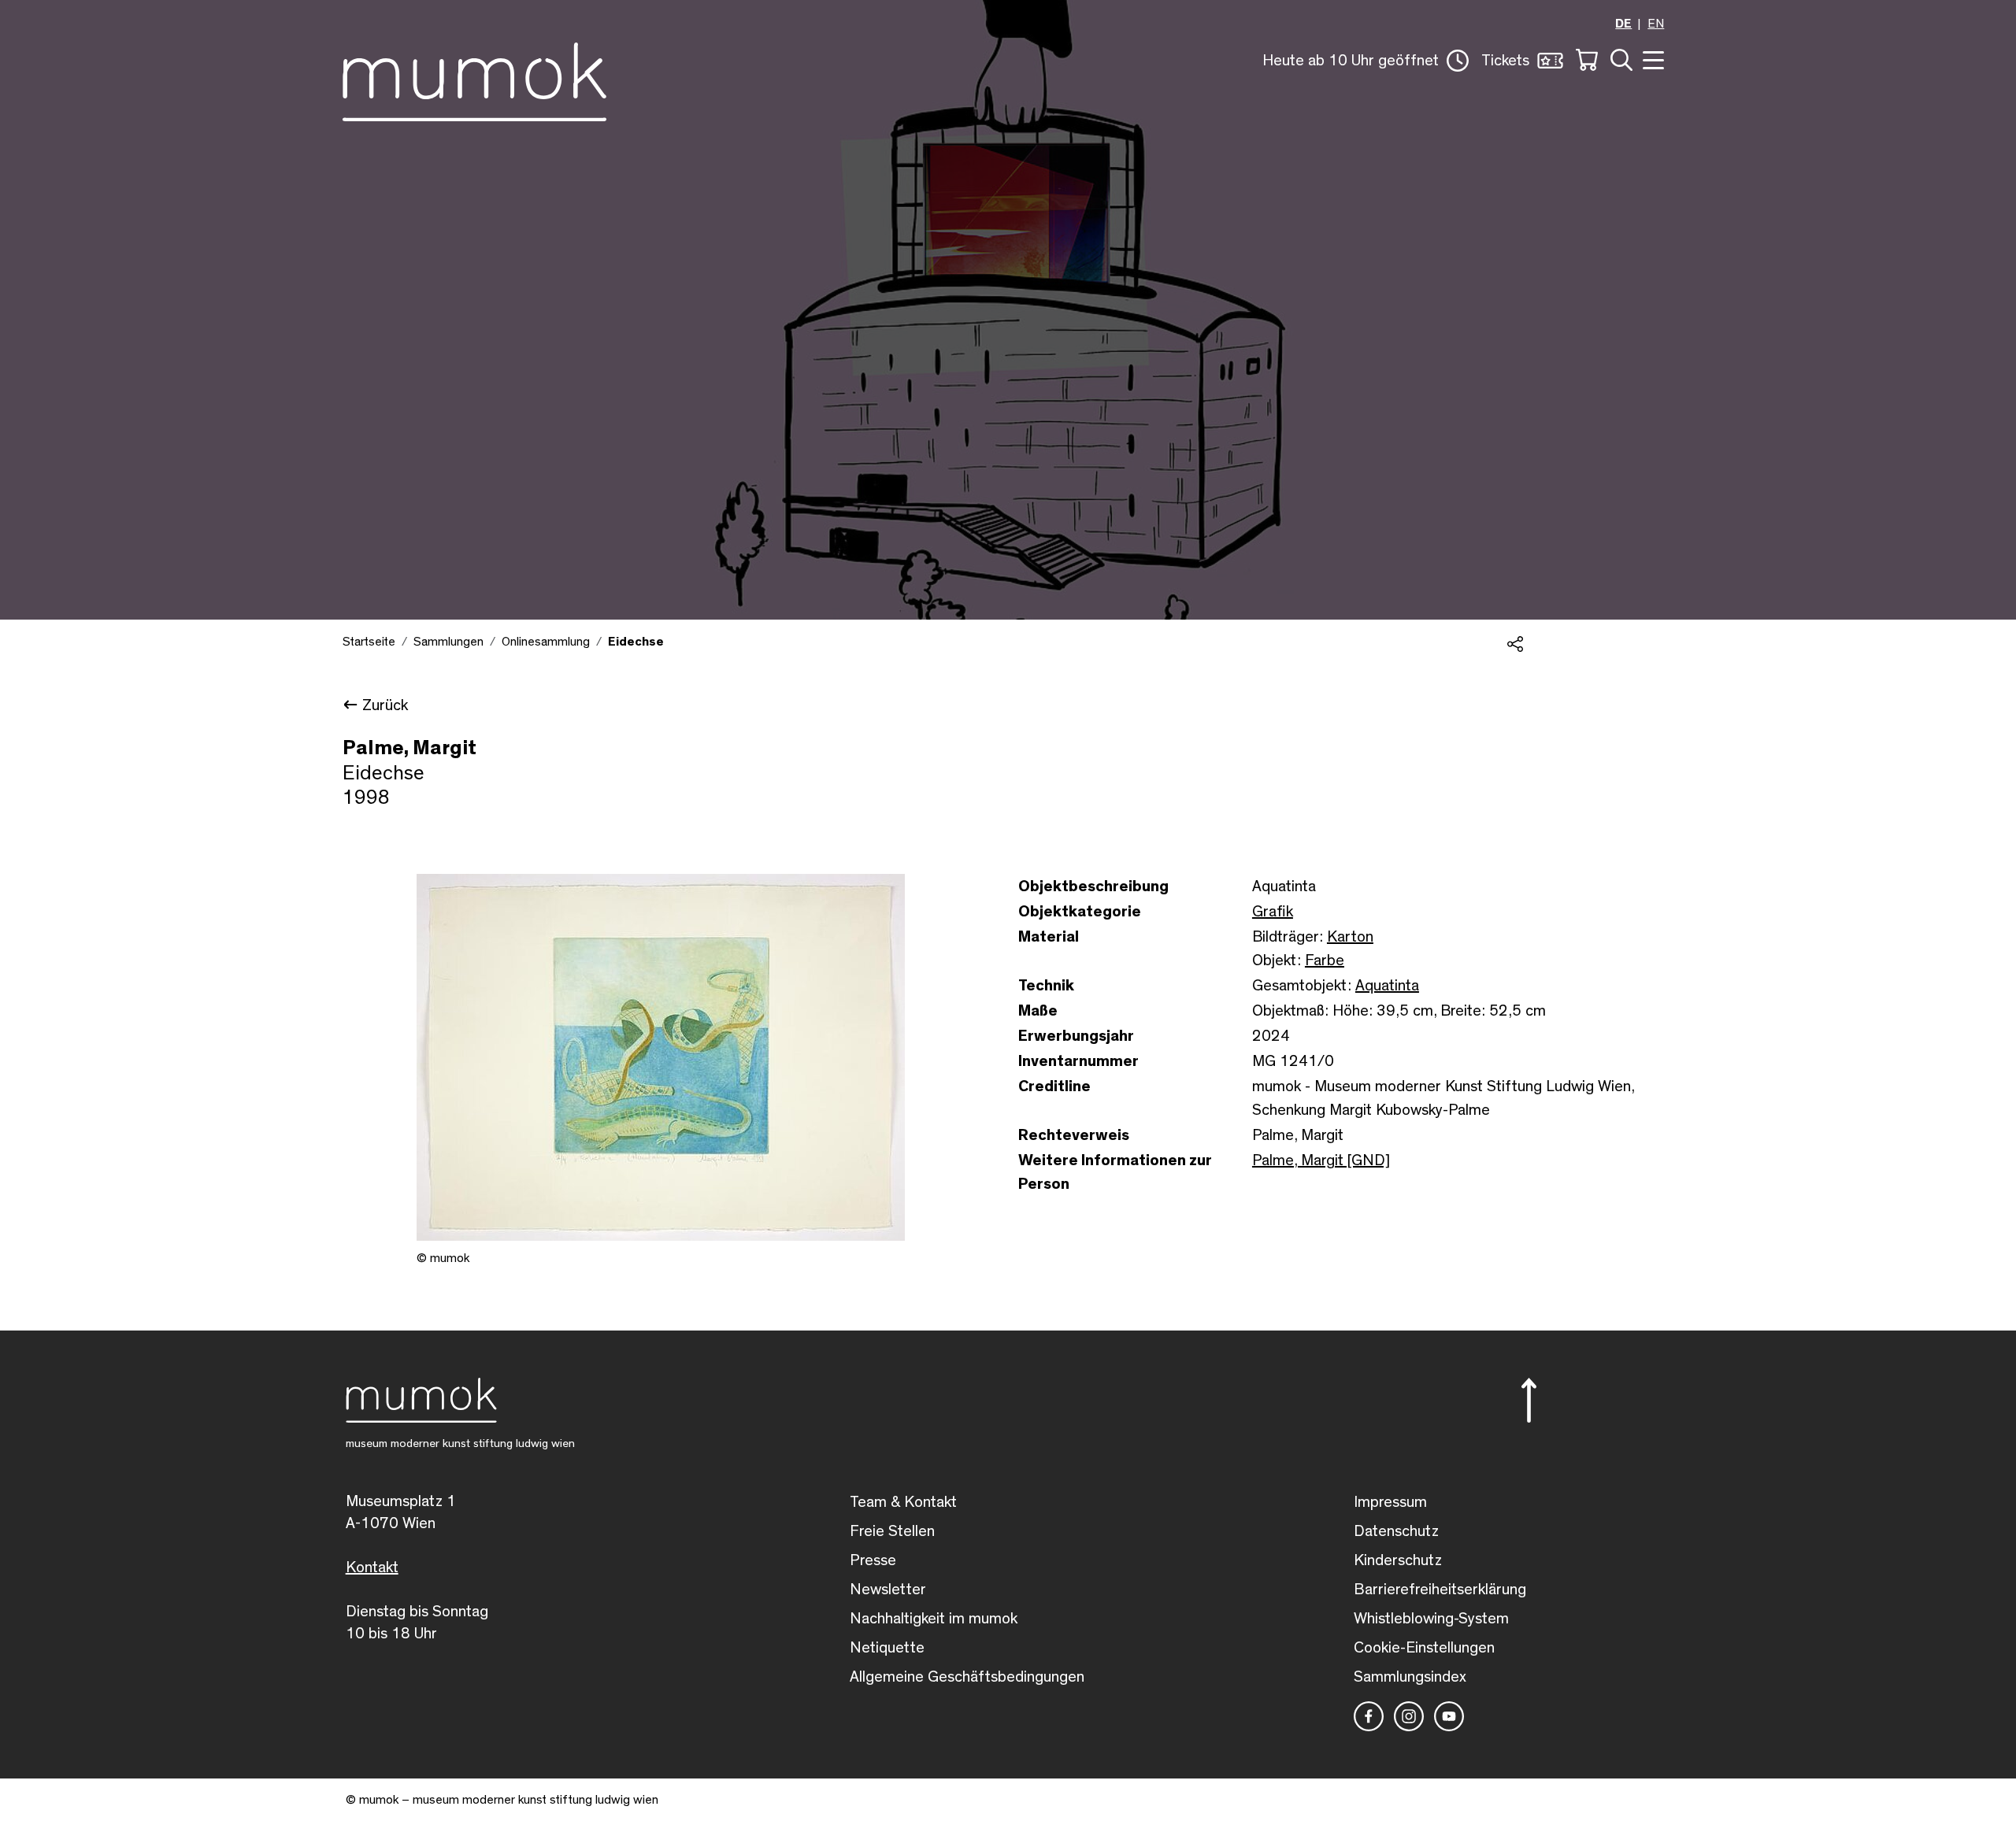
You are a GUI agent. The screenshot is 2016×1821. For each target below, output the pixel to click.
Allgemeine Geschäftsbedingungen (967, 1677)
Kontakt (372, 1567)
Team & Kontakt (903, 1502)
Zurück (385, 705)
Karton (1350, 937)
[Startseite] (474, 79)
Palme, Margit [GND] (1321, 1160)
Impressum (1390, 1502)
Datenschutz (1396, 1531)
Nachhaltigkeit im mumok (934, 1619)
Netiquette (887, 1648)
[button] (1366, 61)
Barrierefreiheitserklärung (1440, 1590)
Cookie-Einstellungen (1424, 1648)
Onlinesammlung (546, 642)
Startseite (369, 642)
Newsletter (888, 1590)
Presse (873, 1560)
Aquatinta (1387, 986)
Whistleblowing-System (1431, 1619)
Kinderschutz (1398, 1560)
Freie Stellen (892, 1531)
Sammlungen (448, 642)
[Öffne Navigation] (1651, 59)
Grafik (1273, 912)
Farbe (1325, 960)
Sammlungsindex (1410, 1677)
